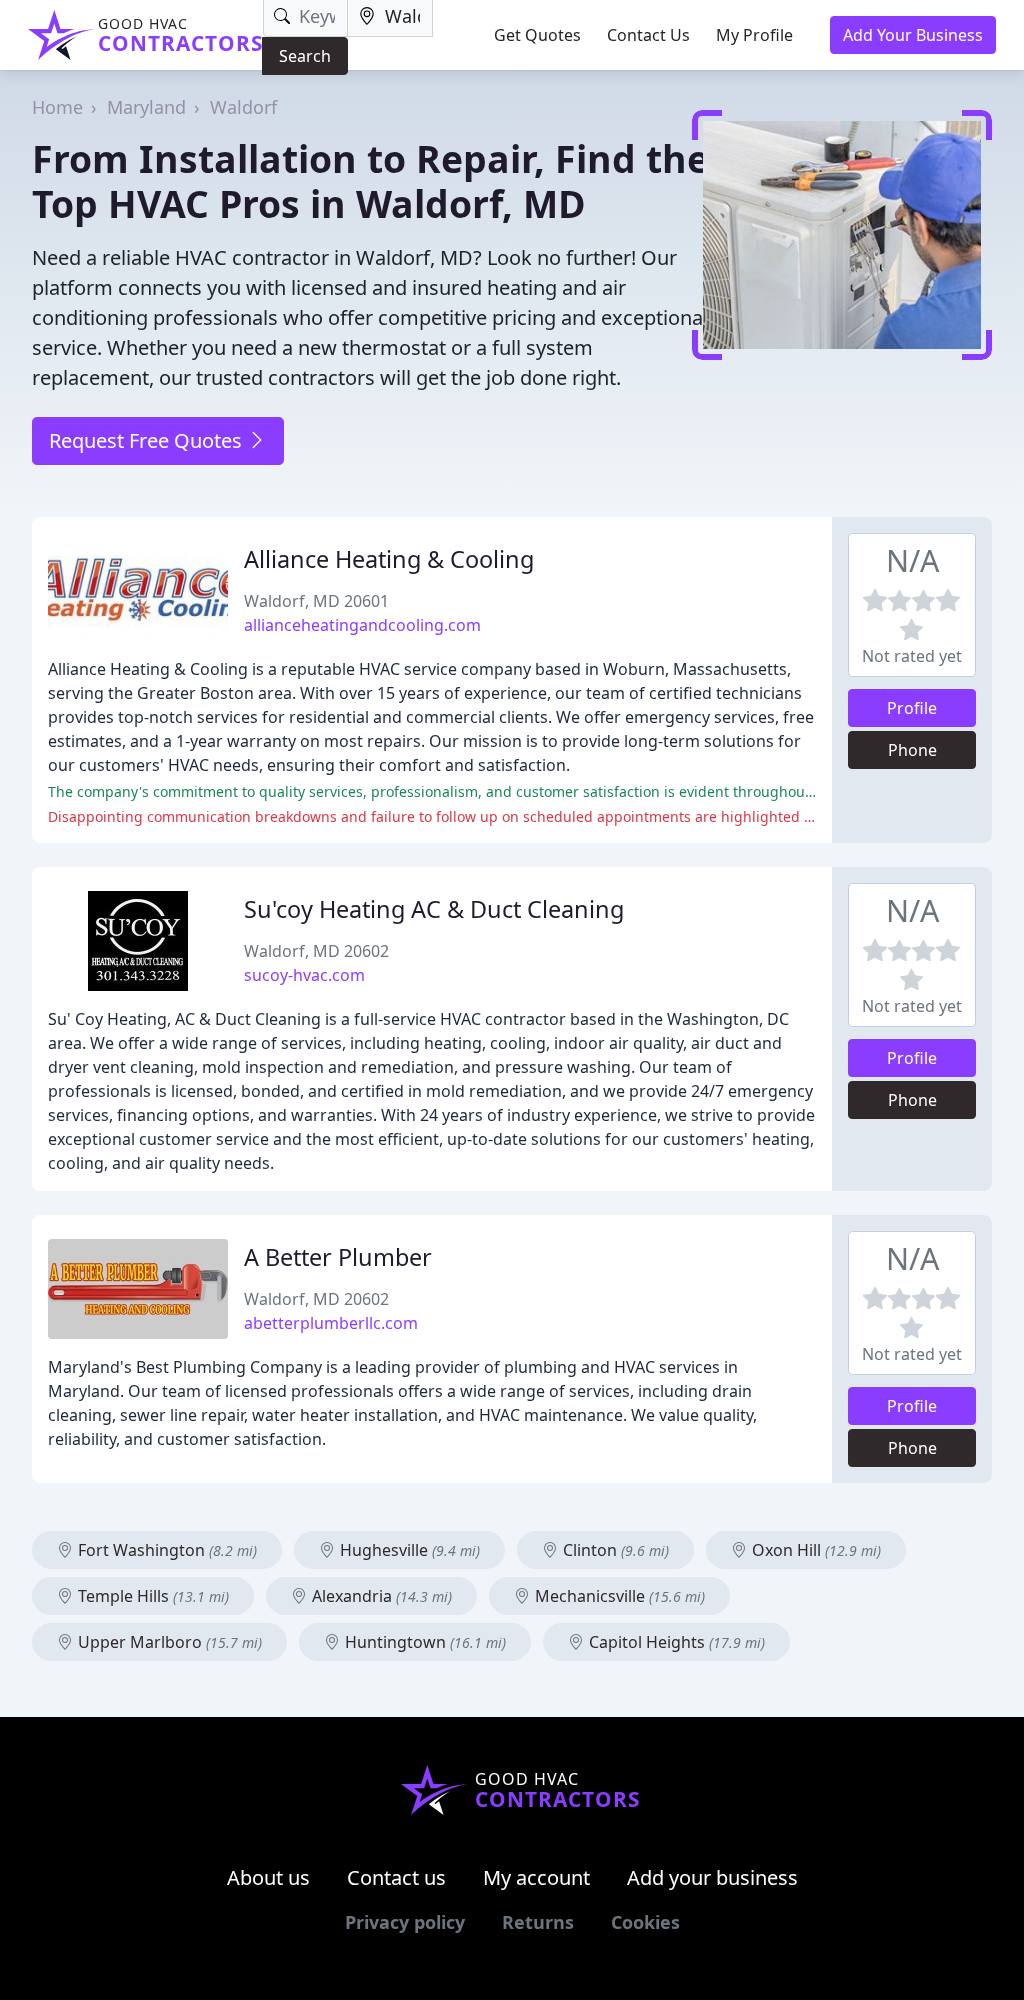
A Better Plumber (338, 1257)
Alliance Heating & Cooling (389, 559)
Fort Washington (165, 1550)
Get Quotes (537, 35)
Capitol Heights (675, 1642)
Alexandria (380, 1596)
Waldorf (243, 107)
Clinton (614, 1550)
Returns (538, 1922)
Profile (912, 708)
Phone (912, 750)
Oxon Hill (814, 1550)
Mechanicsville (618, 1596)
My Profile (754, 35)
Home (57, 107)
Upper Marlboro (168, 1642)
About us (268, 1877)
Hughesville (408, 1550)
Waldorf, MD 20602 (316, 951)
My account (536, 1877)
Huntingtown (423, 1642)
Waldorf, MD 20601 (316, 601)
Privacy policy (405, 1922)
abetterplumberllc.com (331, 1323)
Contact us (396, 1877)
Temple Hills (151, 1596)
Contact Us (648, 35)
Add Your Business (913, 35)
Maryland (146, 107)
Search (305, 56)
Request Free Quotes (148, 440)
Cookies (645, 1922)
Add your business (712, 1877)
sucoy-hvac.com (304, 975)
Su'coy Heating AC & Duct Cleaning (434, 909)
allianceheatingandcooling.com (362, 625)
